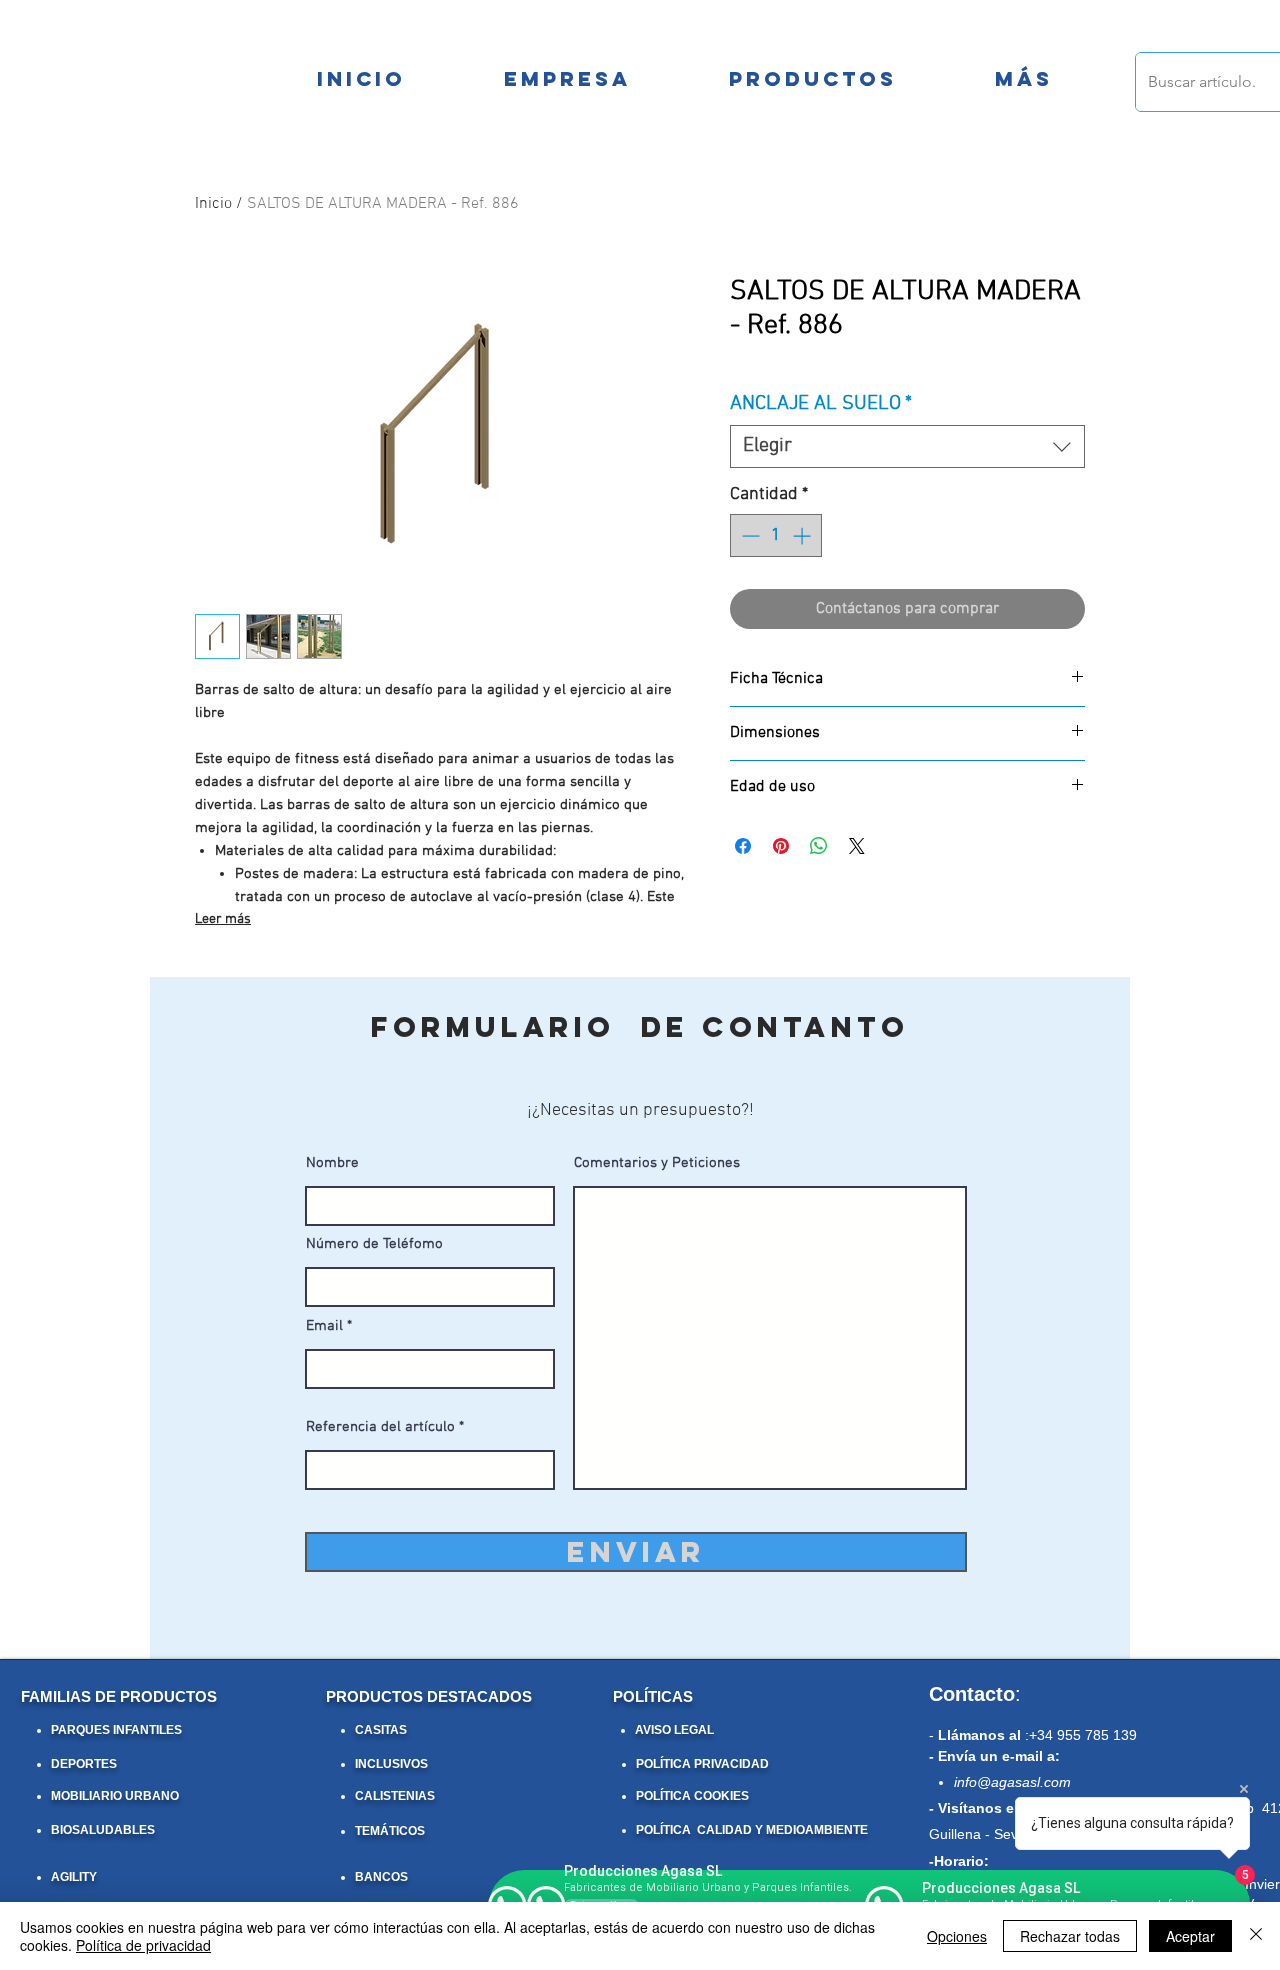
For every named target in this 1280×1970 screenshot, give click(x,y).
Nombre (332, 1163)
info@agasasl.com (1012, 1782)
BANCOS (381, 1877)
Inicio (213, 204)
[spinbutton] (776, 535)
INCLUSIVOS (391, 1764)
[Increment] (803, 535)
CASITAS (381, 1730)
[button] (1023, 79)
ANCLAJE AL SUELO (821, 404)
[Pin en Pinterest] (781, 846)
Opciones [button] (957, 1936)
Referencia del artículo (380, 1427)
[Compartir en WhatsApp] (819, 846)
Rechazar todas (1070, 1936)
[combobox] (907, 446)
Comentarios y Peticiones (657, 1163)
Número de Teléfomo (374, 1244)
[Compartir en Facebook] (743, 846)
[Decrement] (748, 535)
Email (324, 1326)
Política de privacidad (143, 1945)
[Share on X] (857, 846)
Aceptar (1190, 1936)
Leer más (223, 919)
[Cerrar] (1256, 1936)
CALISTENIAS (395, 1796)
